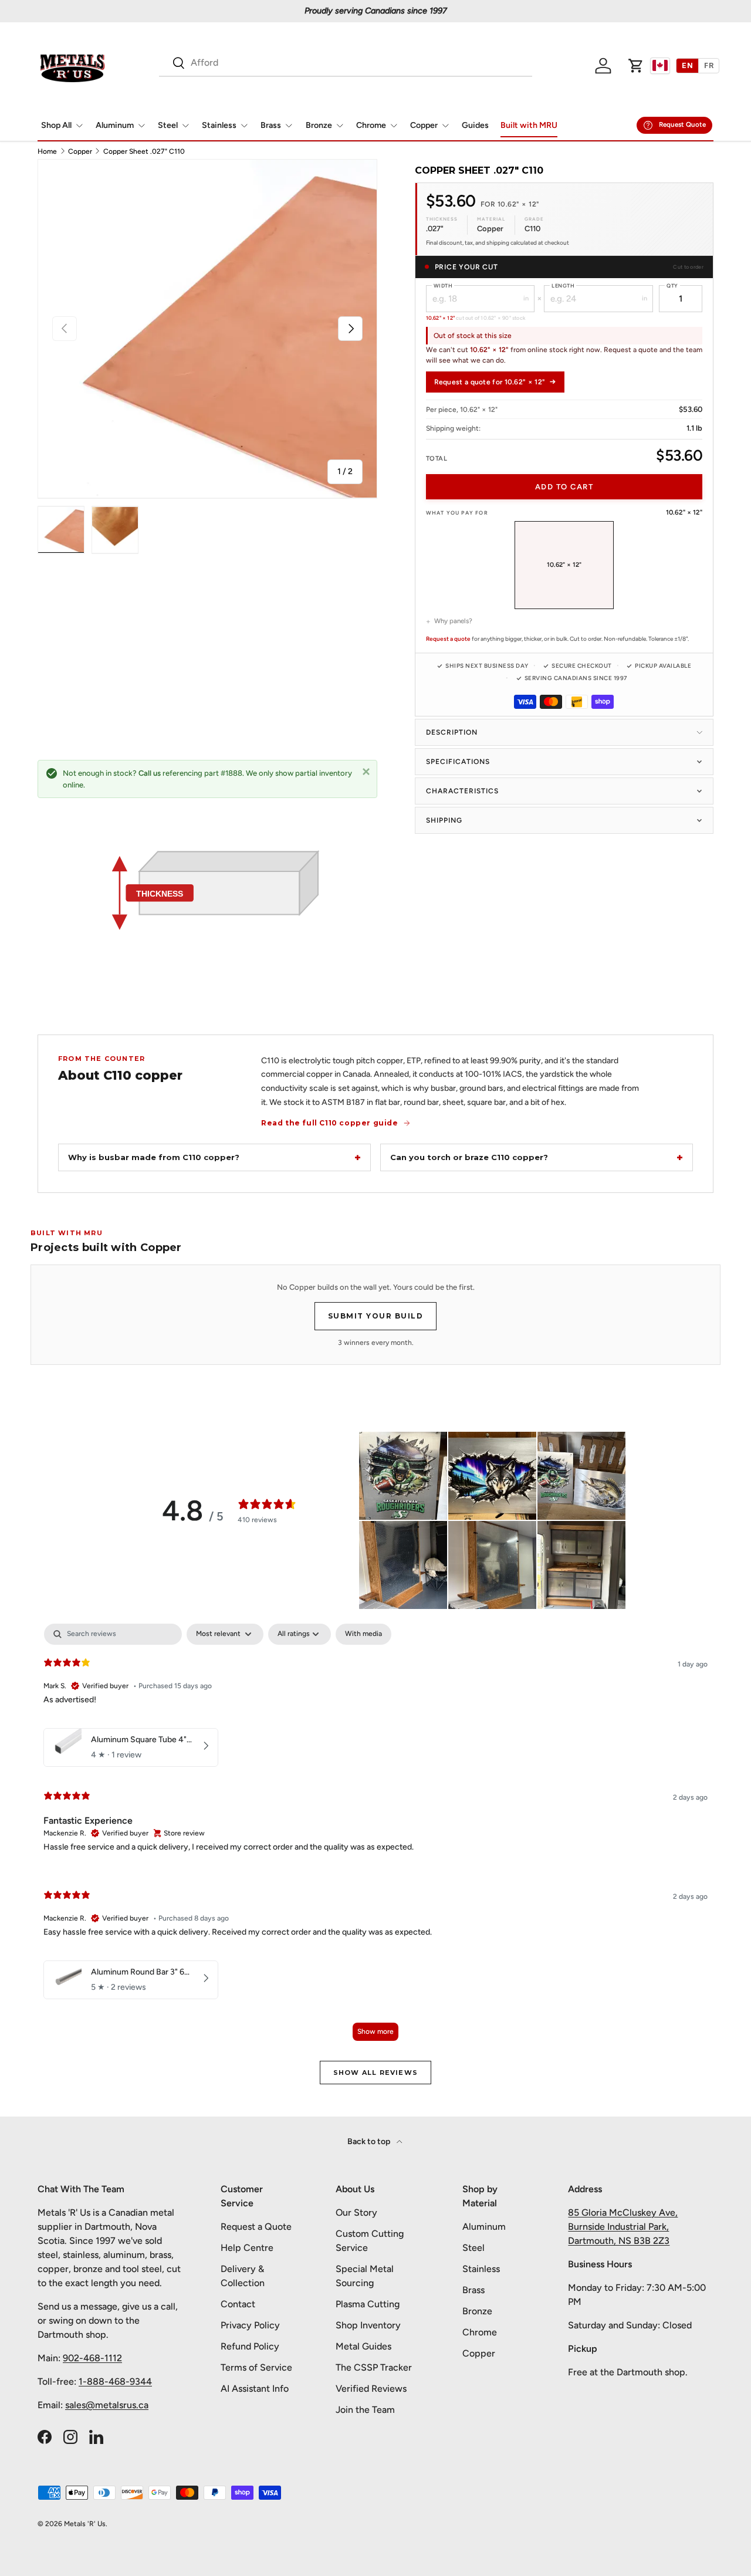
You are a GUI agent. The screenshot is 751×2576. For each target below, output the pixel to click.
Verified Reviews (371, 2389)
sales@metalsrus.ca (107, 2405)
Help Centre (247, 2248)
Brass (271, 125)
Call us (150, 773)
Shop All (56, 125)
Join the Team (365, 2410)
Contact (238, 2304)
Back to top (370, 2141)
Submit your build (376, 1316)
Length (563, 285)
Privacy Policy (250, 2325)
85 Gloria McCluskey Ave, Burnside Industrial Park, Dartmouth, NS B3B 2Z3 (623, 2227)
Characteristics (462, 791)
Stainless (219, 125)
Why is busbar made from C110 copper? (154, 1157)
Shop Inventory (368, 2325)
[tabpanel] (375, 1838)
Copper (424, 125)
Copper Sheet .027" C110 (144, 151)
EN (687, 65)
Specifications (458, 762)
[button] (636, 66)
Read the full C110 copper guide (330, 1123)
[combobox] (346, 62)
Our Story (356, 2212)
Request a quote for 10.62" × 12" (490, 382)
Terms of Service (256, 2367)
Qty (672, 285)
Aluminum (115, 125)
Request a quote (448, 639)
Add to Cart (564, 487)
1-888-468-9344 (115, 2381)
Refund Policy (250, 2346)
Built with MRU (529, 125)
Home (47, 151)
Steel (168, 125)
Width (443, 285)
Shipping (444, 820)
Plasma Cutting (368, 2304)
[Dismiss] (366, 771)
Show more (375, 2031)
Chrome (371, 125)
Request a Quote (256, 2227)
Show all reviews (375, 2073)
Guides (475, 125)
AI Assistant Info (255, 2389)
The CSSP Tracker (374, 2367)
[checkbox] (363, 1634)
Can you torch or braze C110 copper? (469, 1157)
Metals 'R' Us (85, 2524)
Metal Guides (363, 2346)
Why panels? (453, 621)
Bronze (319, 125)
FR (709, 65)
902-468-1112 (92, 2358)
